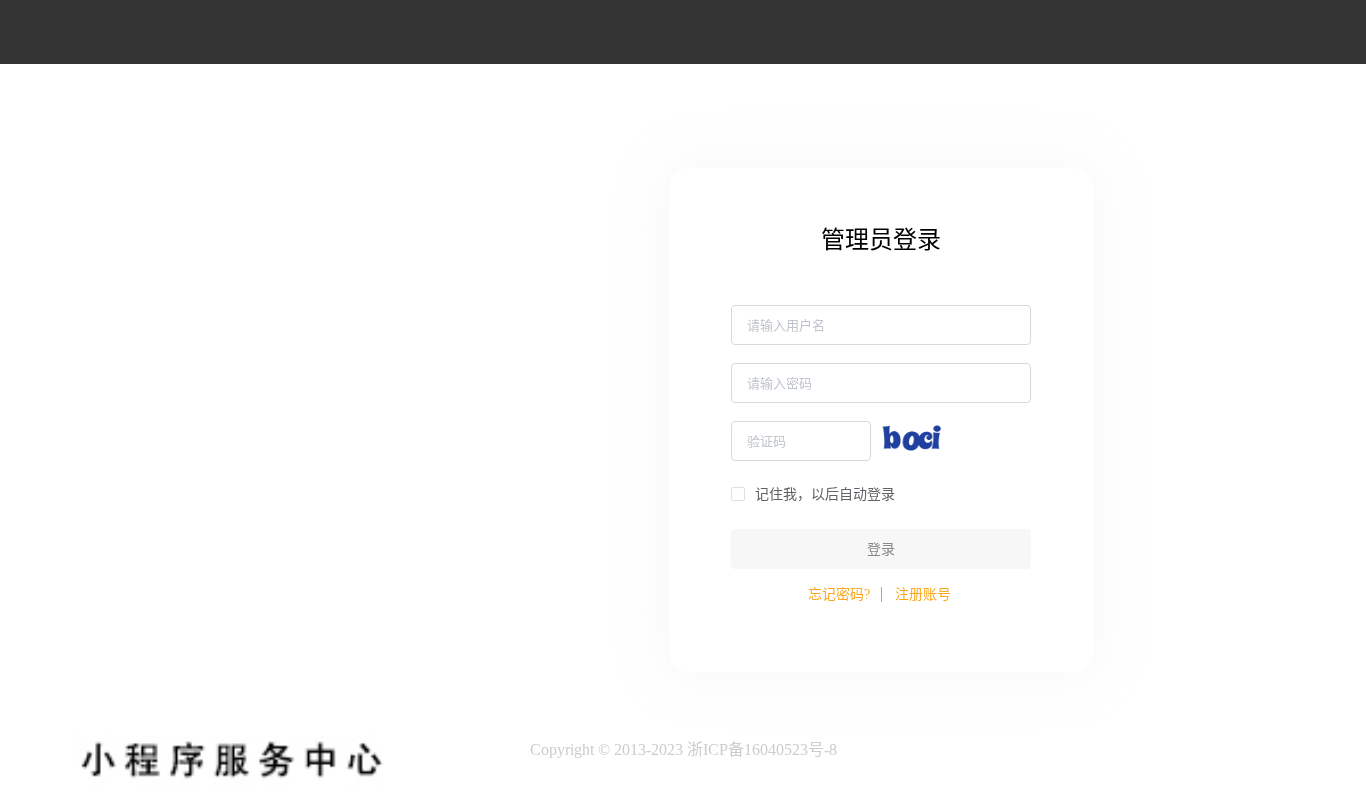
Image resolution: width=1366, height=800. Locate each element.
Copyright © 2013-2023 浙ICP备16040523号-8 (683, 749)
